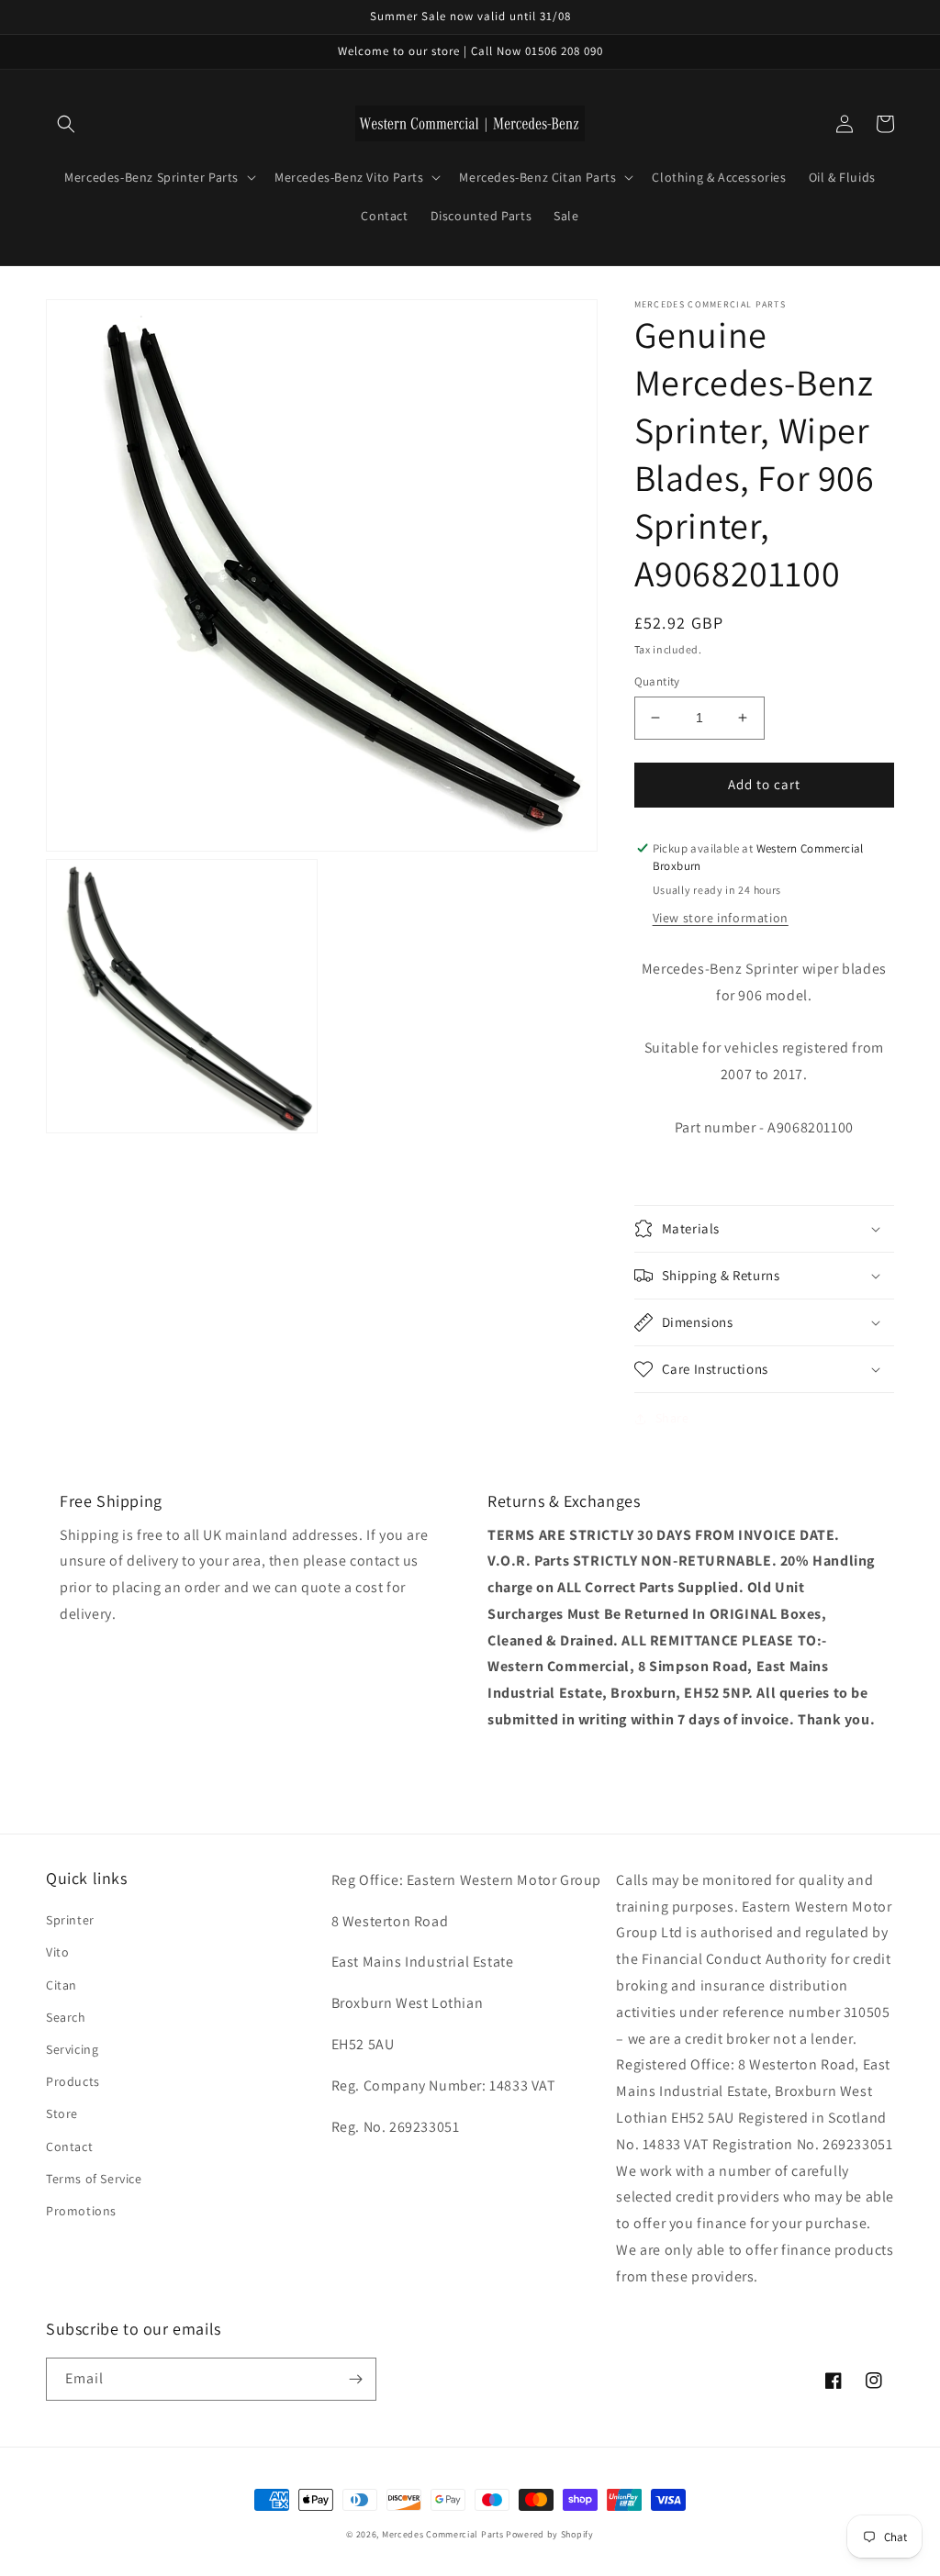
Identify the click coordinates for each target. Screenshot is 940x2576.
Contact (69, 2147)
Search (66, 2017)
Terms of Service (94, 2179)
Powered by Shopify (550, 2534)
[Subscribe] (355, 2379)
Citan (62, 1985)
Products (73, 2081)
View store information (721, 918)
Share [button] (672, 1418)
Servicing (72, 2049)
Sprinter (70, 1920)
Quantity (657, 681)
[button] (66, 124)
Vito (57, 1952)
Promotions (81, 2211)
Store (62, 2113)
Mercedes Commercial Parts (443, 2534)
